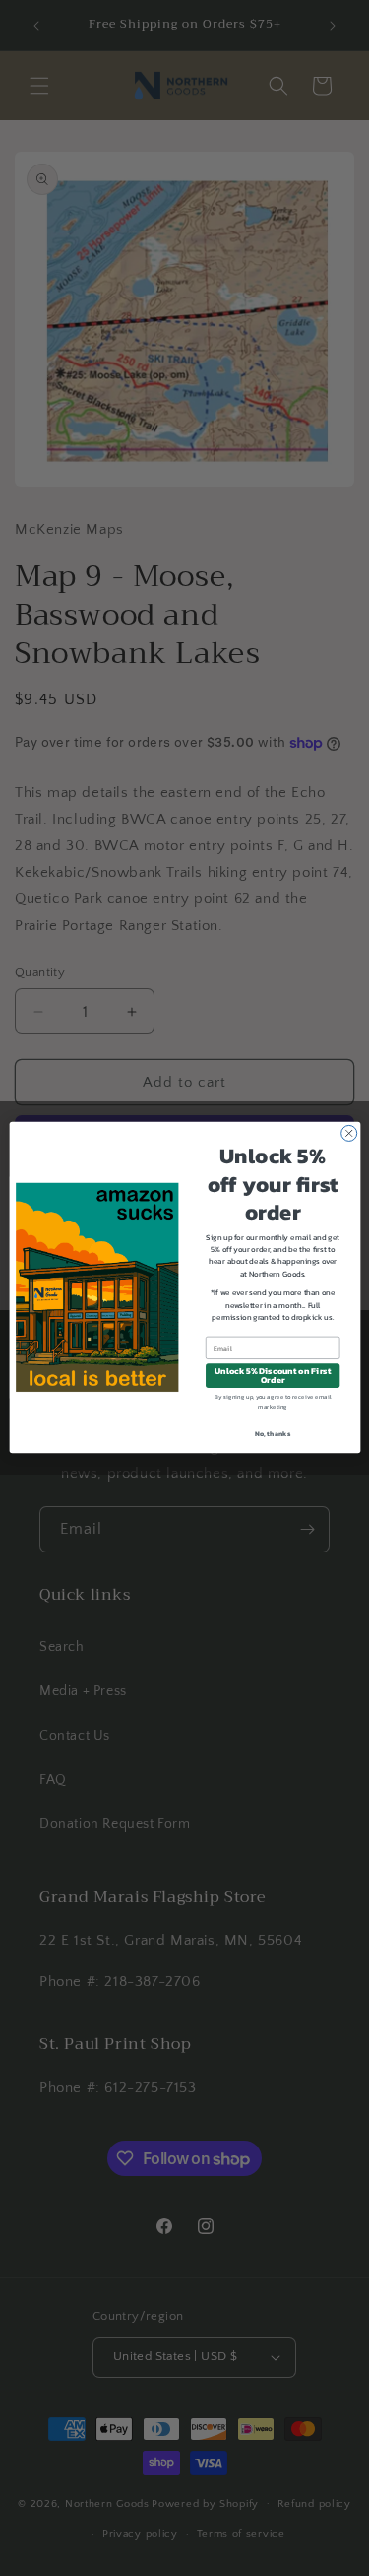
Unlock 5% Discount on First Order (272, 1377)
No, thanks (273, 1434)
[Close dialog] (348, 1134)
